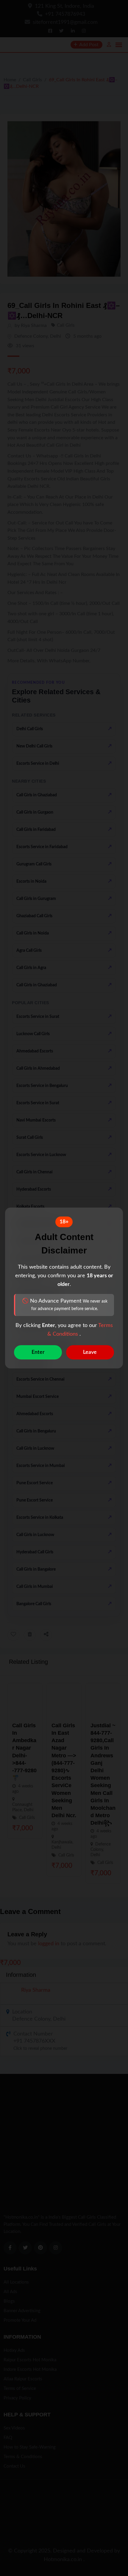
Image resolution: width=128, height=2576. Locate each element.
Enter (38, 1352)
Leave (90, 1352)
